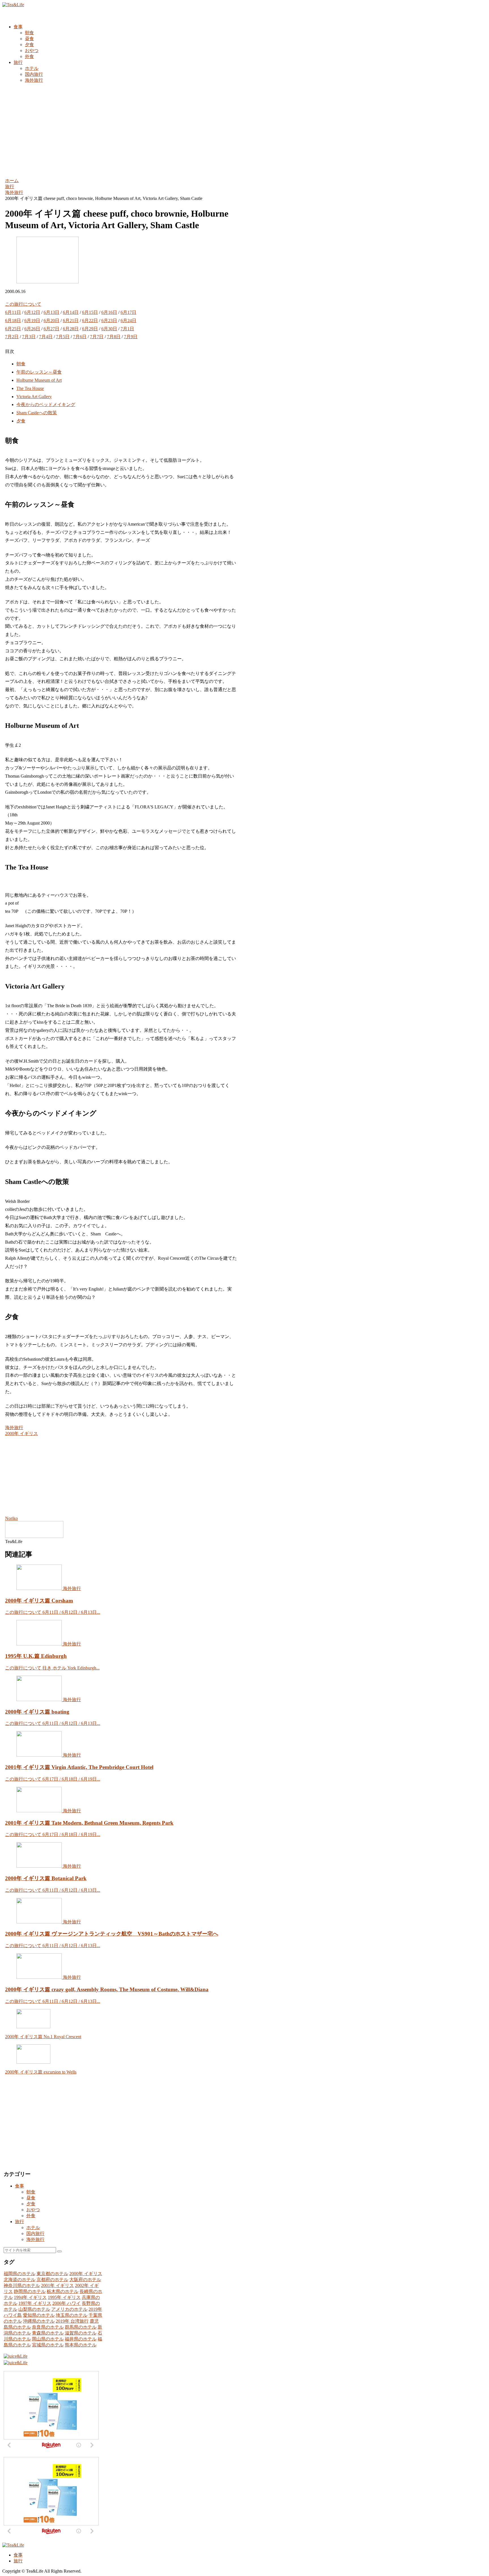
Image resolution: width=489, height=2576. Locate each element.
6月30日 (109, 329)
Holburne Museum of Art (39, 380)
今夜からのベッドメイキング (46, 404)
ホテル (33, 2227)
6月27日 (52, 329)
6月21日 (71, 321)
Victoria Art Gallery (34, 397)
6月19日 (32, 321)
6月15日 (90, 312)
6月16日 (109, 312)
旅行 (20, 2222)
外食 (31, 2216)
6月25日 (13, 329)
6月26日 (32, 329)
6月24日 (128, 321)
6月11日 (13, 312)
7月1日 (127, 329)
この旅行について (23, 304)
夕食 (21, 421)
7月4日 (46, 337)
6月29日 (90, 329)
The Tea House (30, 388)
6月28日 (71, 329)
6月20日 (52, 321)
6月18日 (13, 321)
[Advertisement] (244, 130)
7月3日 (29, 337)
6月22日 (90, 321)
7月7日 (97, 337)
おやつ (33, 2210)
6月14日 (71, 312)
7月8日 (114, 337)
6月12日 (32, 312)
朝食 (21, 364)
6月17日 (128, 312)
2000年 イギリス (22, 1433)
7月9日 (131, 337)
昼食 (31, 2198)
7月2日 (12, 337)
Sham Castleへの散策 (37, 413)
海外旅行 (14, 1428)
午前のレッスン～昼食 (39, 372)
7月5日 (63, 337)
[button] (59, 2251)
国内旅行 (35, 2233)
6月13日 (52, 312)
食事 (20, 2186)
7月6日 (80, 337)
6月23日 (109, 321)
